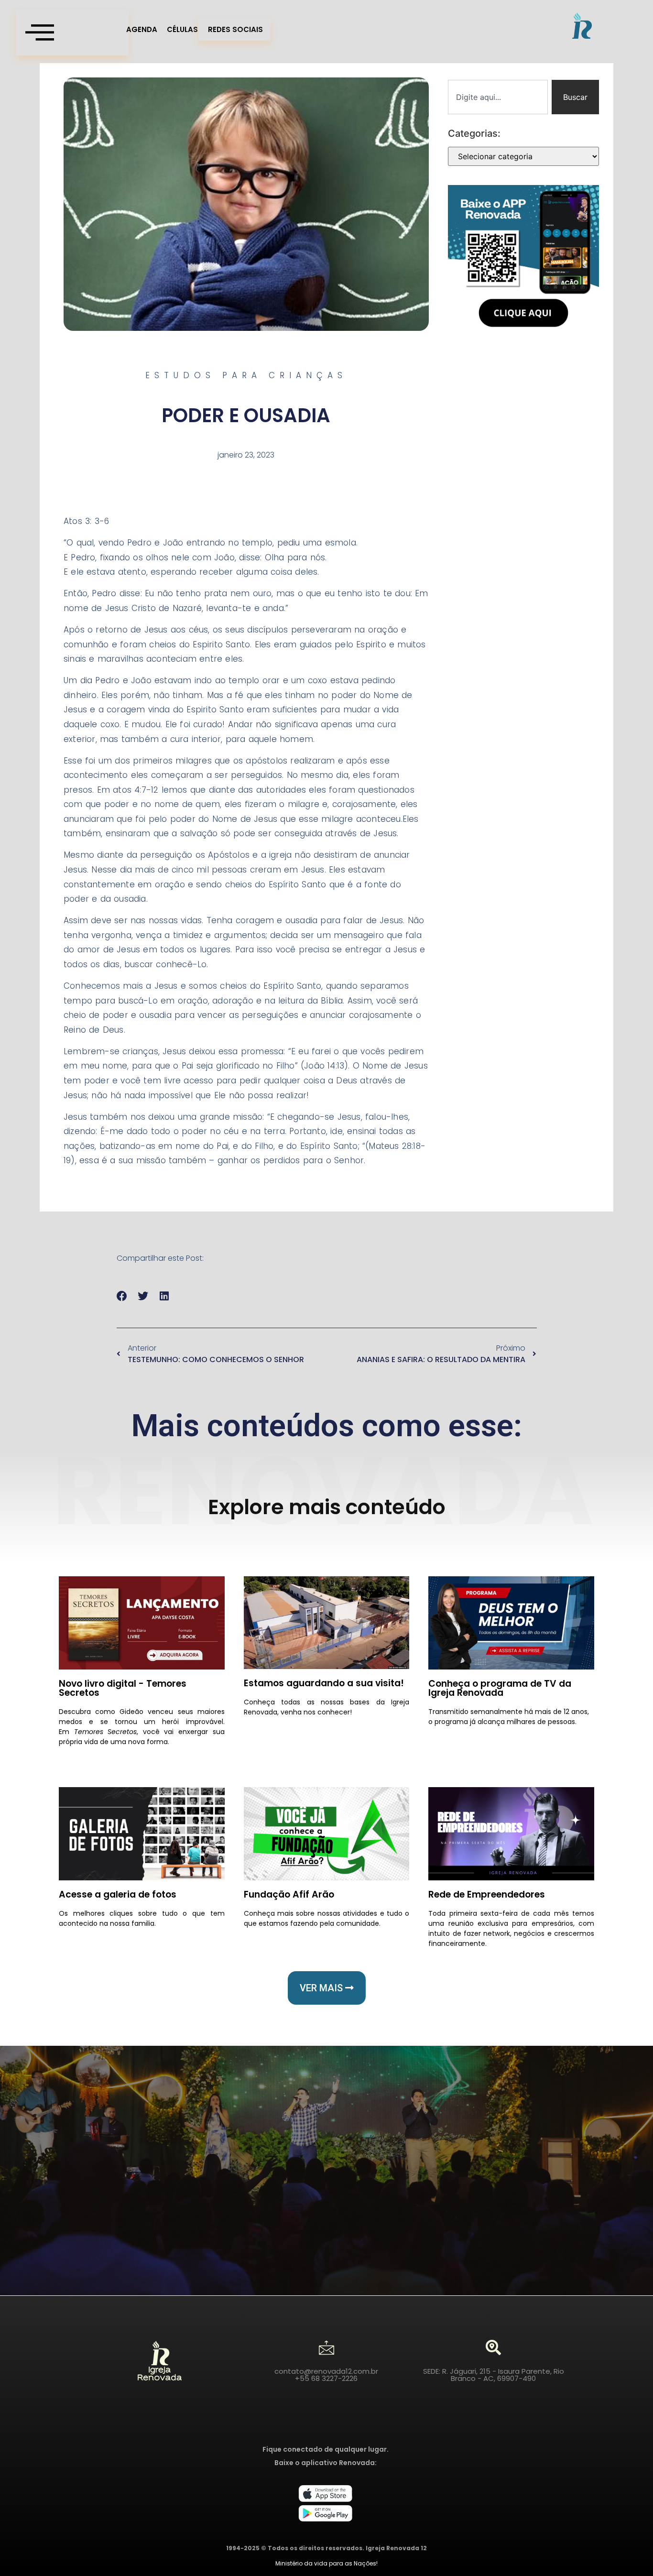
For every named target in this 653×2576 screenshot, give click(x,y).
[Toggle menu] (72, 33)
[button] (122, 1296)
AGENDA (142, 29)
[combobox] (498, 97)
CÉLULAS (182, 29)
